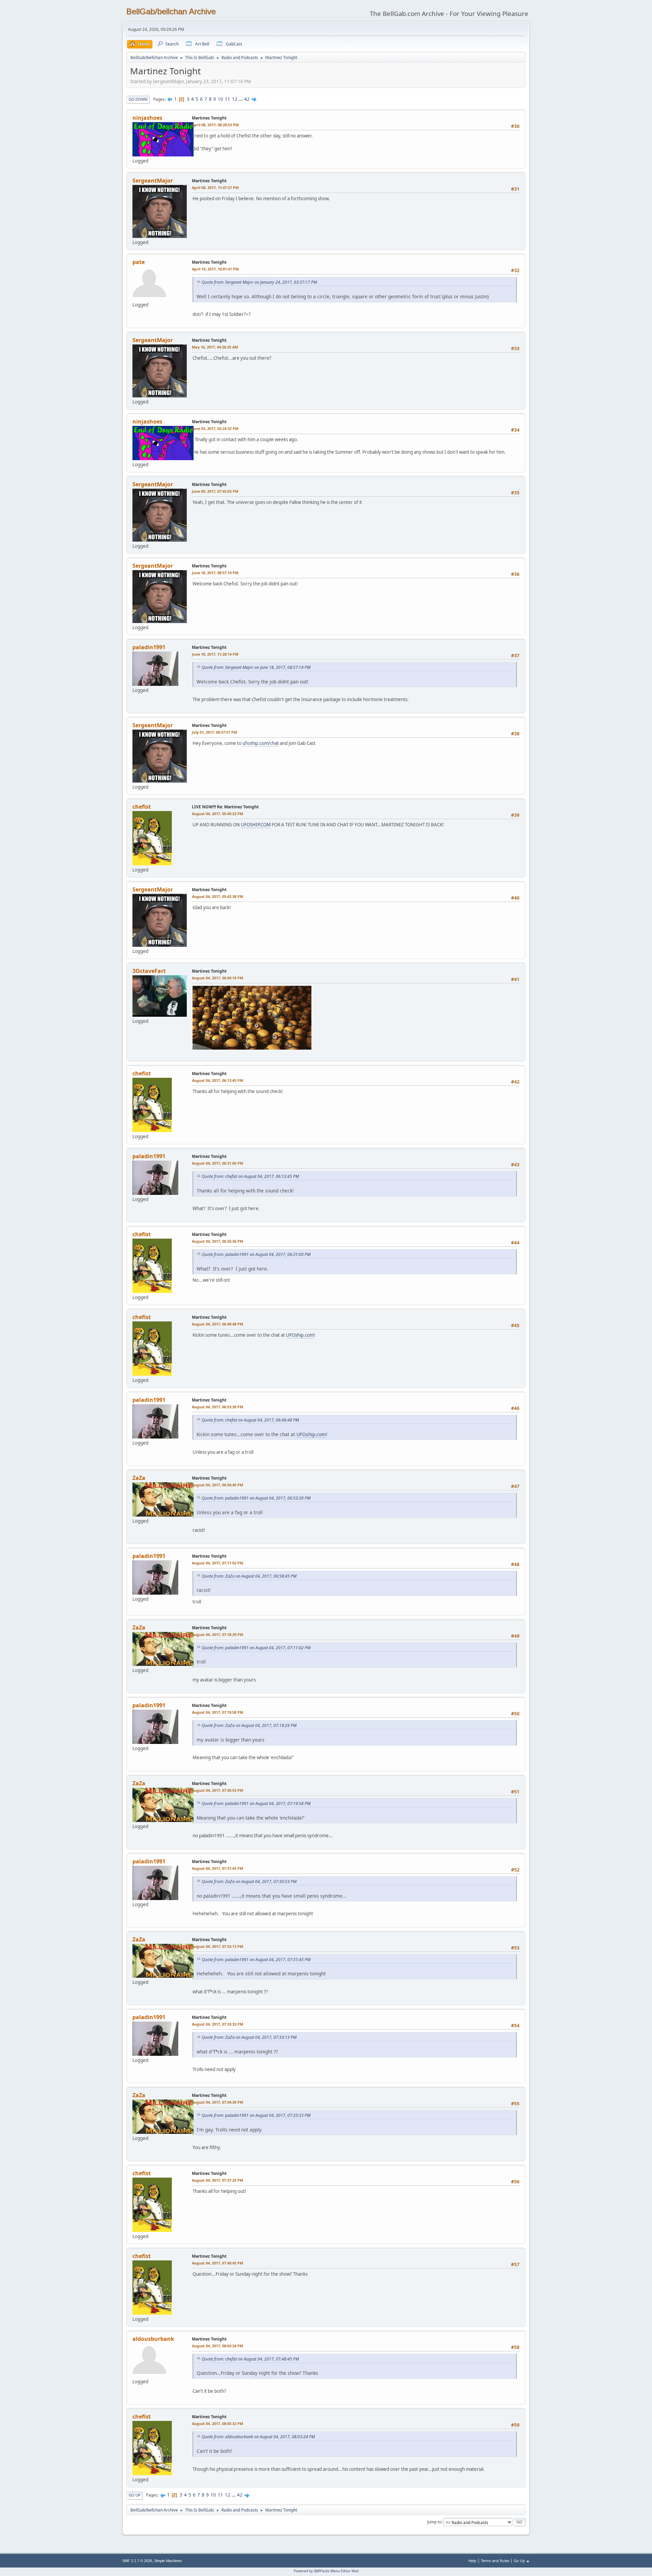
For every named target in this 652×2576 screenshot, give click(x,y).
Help (472, 2561)
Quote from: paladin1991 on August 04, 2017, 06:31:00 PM (256, 1254)
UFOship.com (300, 1335)
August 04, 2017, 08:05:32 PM (218, 2423)
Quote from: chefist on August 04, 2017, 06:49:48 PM (250, 1420)
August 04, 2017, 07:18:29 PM (218, 1634)
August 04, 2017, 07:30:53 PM (218, 1790)
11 (228, 99)
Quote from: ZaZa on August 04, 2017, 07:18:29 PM (249, 1725)
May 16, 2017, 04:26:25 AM (215, 347)
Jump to (434, 2522)
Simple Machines (168, 2561)
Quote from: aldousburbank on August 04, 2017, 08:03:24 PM (258, 2437)
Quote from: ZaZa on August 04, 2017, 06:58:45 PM (249, 1576)
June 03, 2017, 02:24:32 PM (215, 428)
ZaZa (139, 1478)
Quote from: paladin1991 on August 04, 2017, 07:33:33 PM (256, 2115)
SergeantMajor (153, 181)
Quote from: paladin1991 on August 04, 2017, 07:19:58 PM (256, 1803)
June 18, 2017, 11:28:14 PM (215, 654)
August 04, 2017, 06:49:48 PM (218, 1324)
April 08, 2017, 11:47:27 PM (215, 187)
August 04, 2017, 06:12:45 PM (218, 1080)
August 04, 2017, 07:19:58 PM (218, 1712)
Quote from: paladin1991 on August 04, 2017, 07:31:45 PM (256, 1960)
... (241, 99)
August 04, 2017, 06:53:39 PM (218, 1407)
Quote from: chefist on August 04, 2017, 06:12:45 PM (250, 1176)
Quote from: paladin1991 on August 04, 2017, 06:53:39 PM (256, 1498)
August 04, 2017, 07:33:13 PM (218, 1946)
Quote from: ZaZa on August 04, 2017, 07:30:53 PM (249, 1882)
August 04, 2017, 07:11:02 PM (218, 1563)
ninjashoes (147, 118)
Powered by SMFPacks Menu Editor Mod (326, 2571)
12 (235, 99)
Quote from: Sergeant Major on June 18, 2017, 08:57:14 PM (256, 667)
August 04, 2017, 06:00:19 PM (218, 978)
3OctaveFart (149, 971)
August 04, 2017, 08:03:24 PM (218, 2346)
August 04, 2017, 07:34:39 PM (218, 2102)
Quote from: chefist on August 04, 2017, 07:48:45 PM (250, 2359)
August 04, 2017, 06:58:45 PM (218, 1485)
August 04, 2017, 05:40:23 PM (218, 814)
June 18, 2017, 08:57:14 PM (215, 573)
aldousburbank (153, 2339)
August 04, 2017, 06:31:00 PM (218, 1163)
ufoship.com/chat (261, 743)
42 (247, 99)
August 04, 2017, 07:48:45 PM (218, 2263)
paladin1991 (149, 647)
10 (220, 99)
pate (139, 262)
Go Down (138, 99)
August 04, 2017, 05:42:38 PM (218, 896)
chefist (142, 807)
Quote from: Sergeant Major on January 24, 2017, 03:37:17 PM (259, 282)
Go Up (135, 2495)
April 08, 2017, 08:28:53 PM (215, 125)
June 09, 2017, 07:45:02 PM (215, 491)
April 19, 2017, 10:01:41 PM (215, 269)
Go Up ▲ (522, 2561)
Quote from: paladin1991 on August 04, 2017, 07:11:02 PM (256, 1648)
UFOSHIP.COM (256, 825)
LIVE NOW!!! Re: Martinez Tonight (225, 807)
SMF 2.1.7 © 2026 (137, 2561)
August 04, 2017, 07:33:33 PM (218, 2024)
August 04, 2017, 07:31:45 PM (218, 1868)
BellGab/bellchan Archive (171, 11)
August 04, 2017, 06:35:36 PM (218, 1241)
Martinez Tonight (209, 118)
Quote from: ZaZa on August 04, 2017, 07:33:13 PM (249, 2037)
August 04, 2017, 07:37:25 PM (218, 2180)
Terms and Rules (495, 2561)
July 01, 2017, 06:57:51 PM (214, 732)
